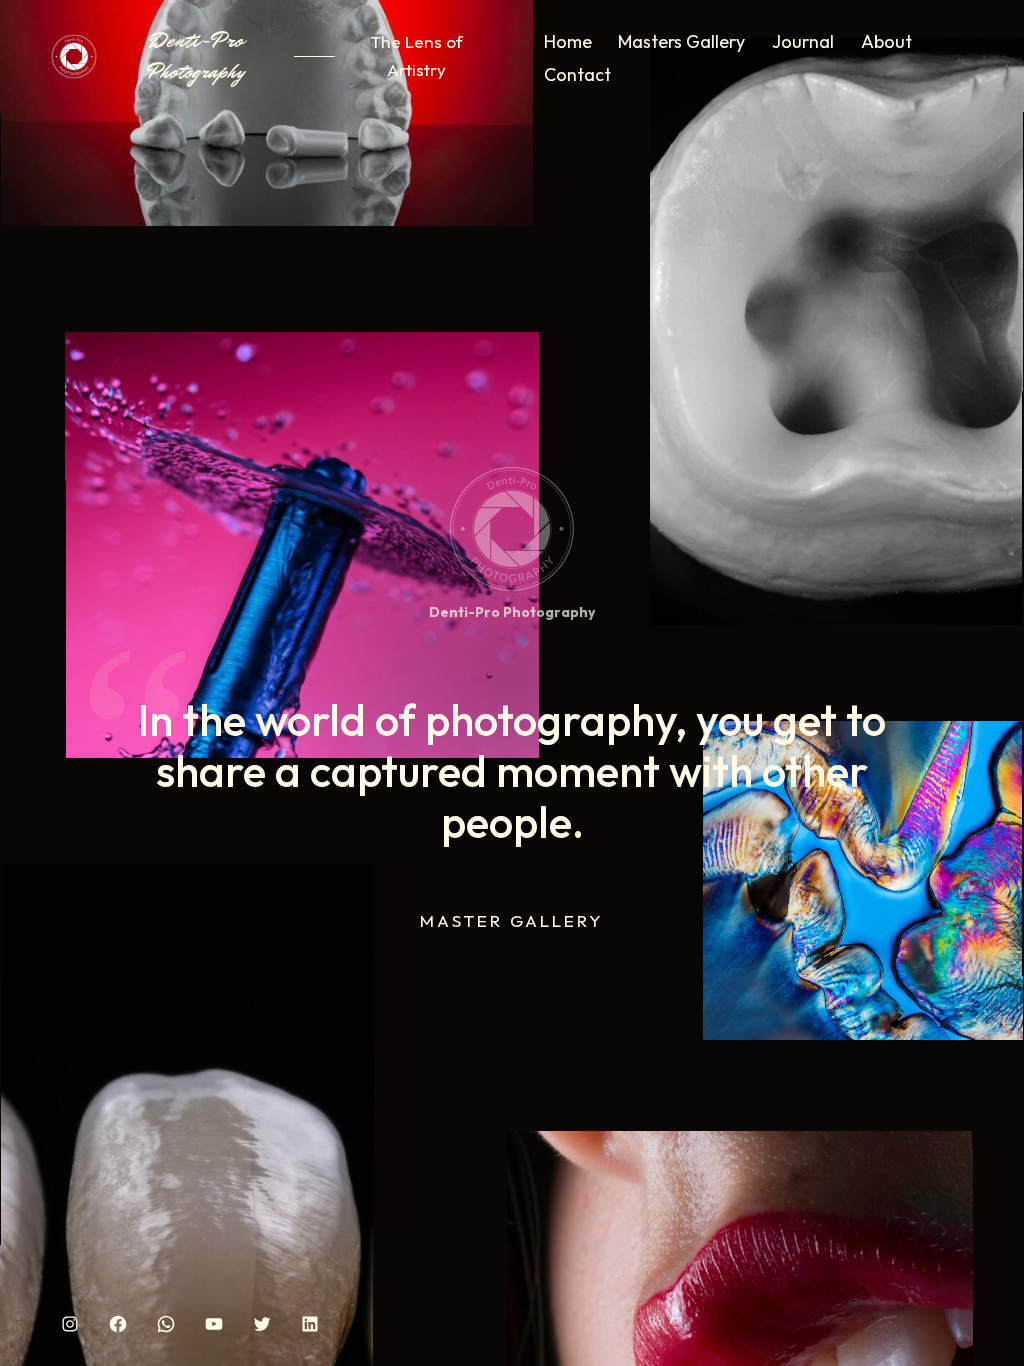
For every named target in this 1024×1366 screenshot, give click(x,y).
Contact (577, 74)
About (886, 41)
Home (568, 41)
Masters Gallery (681, 41)
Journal (803, 41)
